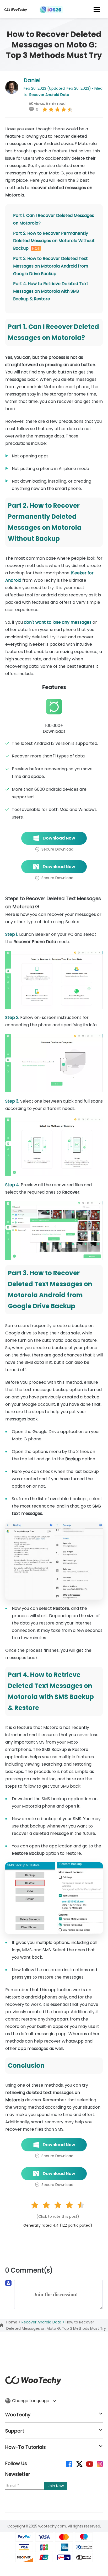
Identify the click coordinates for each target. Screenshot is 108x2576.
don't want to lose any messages (58, 622)
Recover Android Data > (44, 2322)
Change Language (31, 2401)
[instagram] (99, 2464)
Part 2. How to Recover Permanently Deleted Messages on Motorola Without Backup (54, 241)
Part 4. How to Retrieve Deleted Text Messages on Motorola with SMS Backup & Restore (51, 291)
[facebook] (69, 2464)
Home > (14, 2322)
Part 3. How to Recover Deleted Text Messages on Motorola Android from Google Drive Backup (51, 266)
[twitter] (79, 2464)
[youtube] (89, 2464)
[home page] (16, 11)
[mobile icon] (97, 9)
